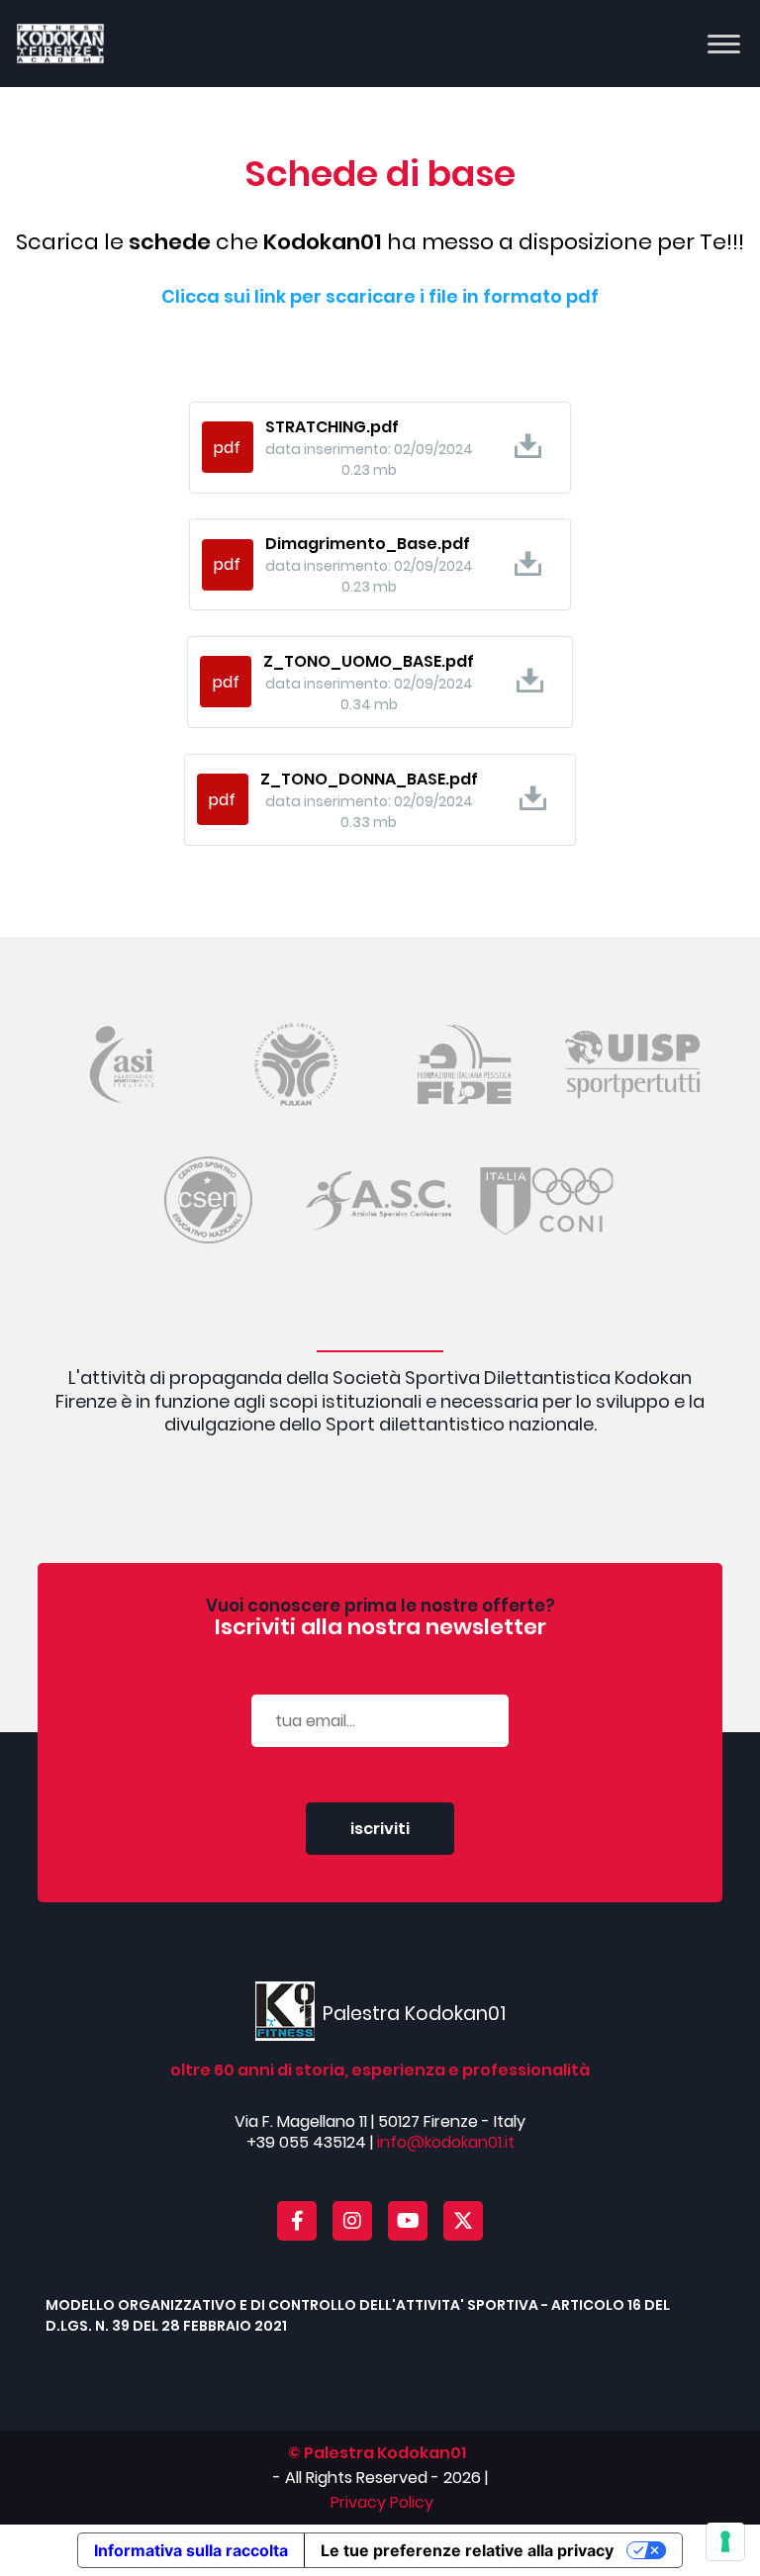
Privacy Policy (382, 2502)
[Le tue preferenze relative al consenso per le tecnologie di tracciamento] (725, 2541)
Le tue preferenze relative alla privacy (467, 2550)
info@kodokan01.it (446, 2142)
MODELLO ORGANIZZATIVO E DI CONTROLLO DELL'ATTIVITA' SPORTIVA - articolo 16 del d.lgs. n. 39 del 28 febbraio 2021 (358, 2315)
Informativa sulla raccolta (191, 2550)
